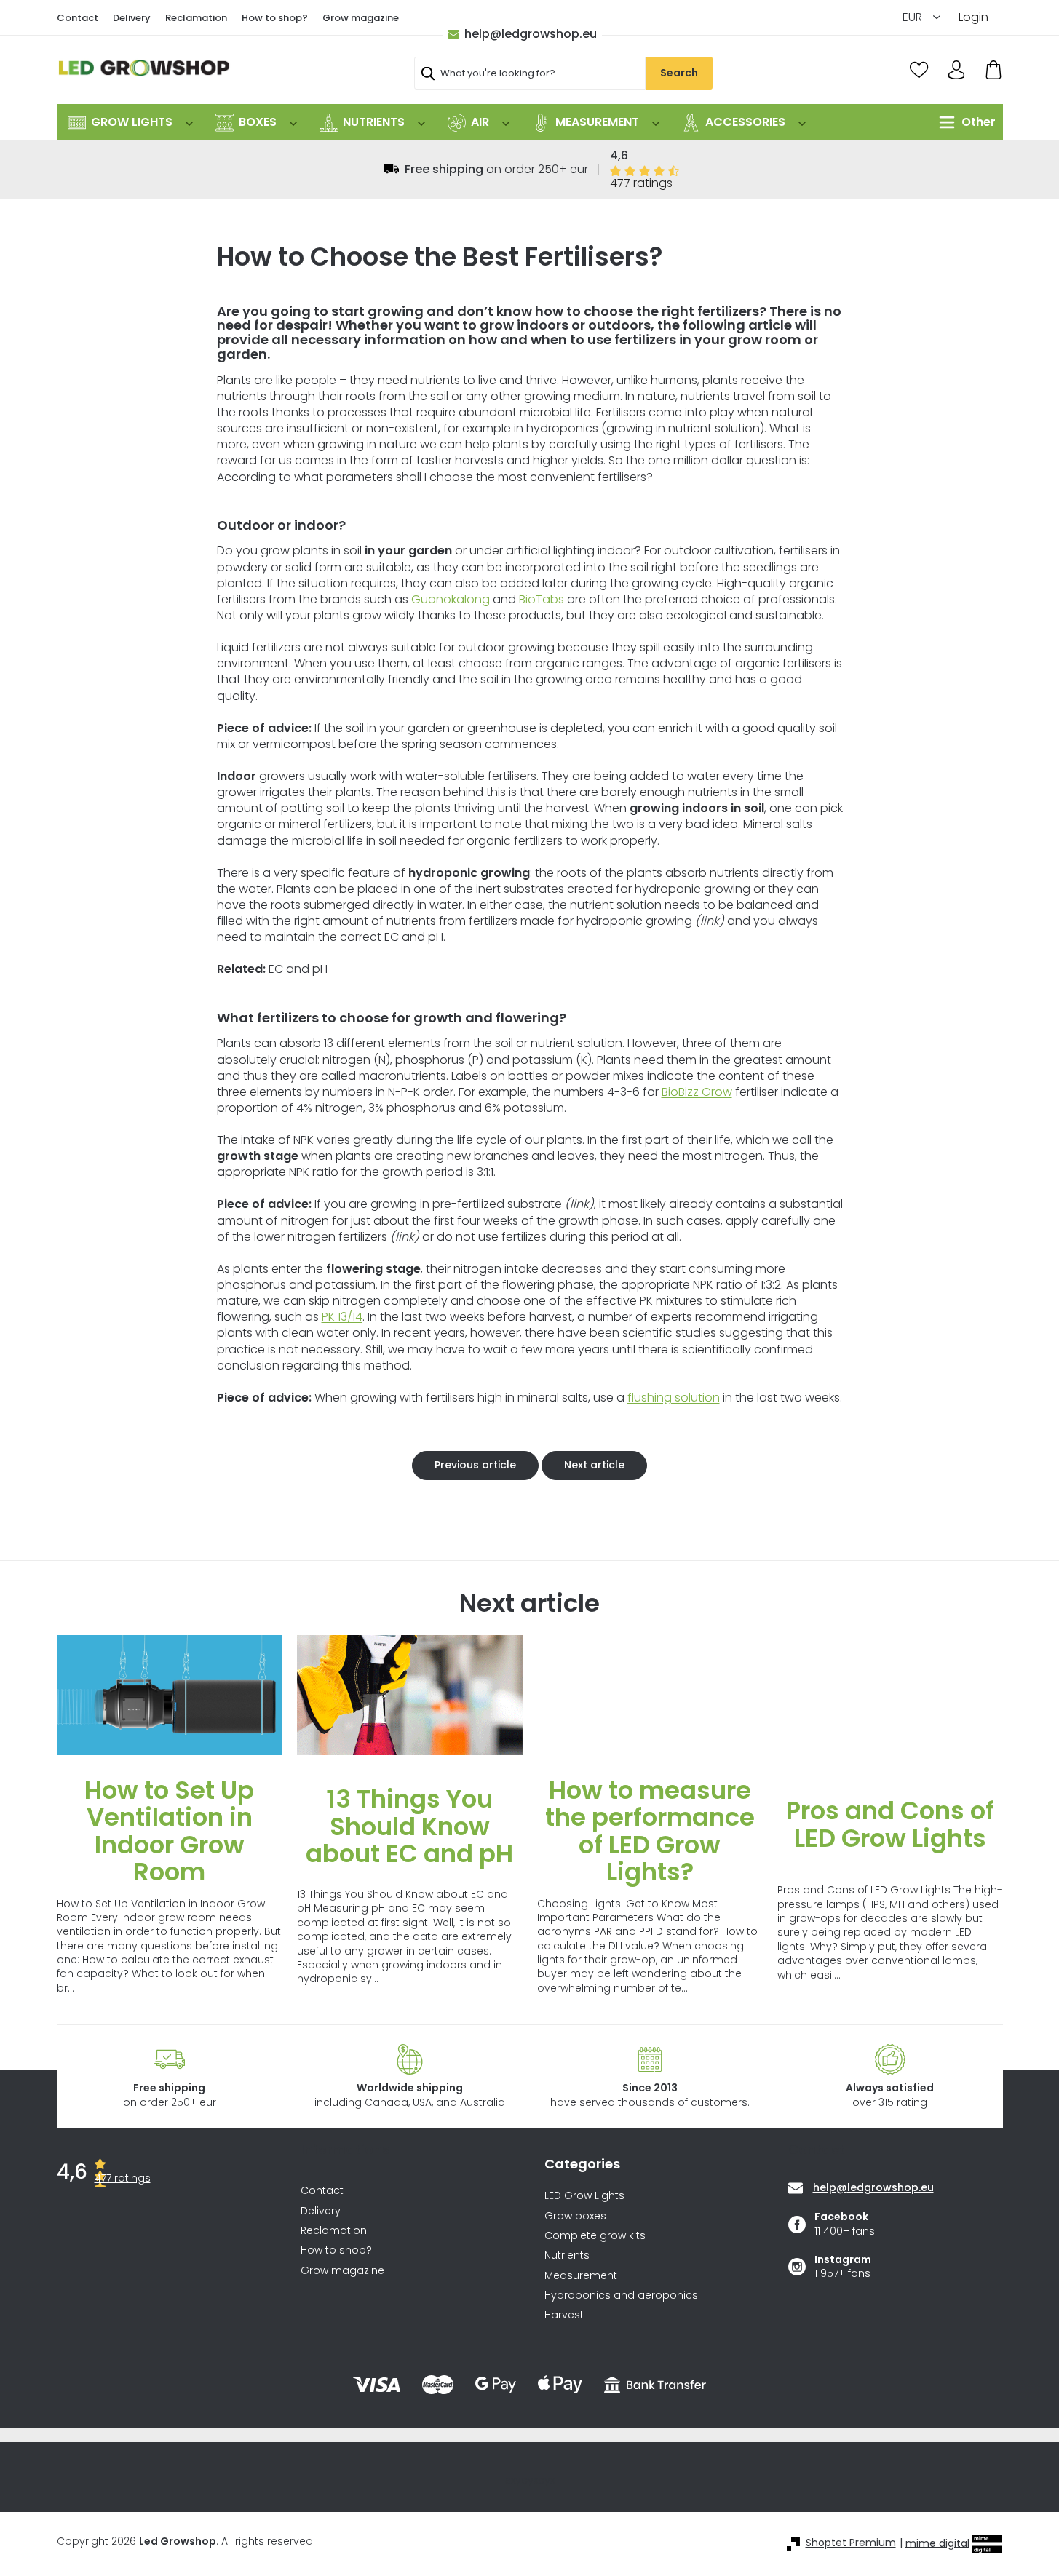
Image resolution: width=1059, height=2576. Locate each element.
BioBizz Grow (697, 1092)
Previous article (475, 1465)
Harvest (564, 2315)
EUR (914, 17)
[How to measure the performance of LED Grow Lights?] (650, 1695)
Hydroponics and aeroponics (621, 2295)
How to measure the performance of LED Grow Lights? (650, 1831)
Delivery (132, 18)
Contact (78, 18)
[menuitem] (130, 122)
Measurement (581, 2276)
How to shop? (275, 18)
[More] (964, 122)
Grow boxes (575, 2216)
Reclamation (196, 18)
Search (679, 73)
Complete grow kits (595, 2236)
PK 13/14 (342, 1317)
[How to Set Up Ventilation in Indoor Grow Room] (170, 1695)
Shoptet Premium (851, 2543)
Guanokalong (451, 599)
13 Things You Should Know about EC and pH (409, 1826)
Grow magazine (361, 18)
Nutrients (567, 2255)
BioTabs (542, 599)
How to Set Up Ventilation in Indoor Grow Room (169, 1831)
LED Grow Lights (584, 2196)
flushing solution (674, 1398)
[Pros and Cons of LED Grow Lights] (890, 1695)
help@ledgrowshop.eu (531, 34)
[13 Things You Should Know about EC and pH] (410, 1695)
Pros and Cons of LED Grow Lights (890, 1824)
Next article (594, 1465)
